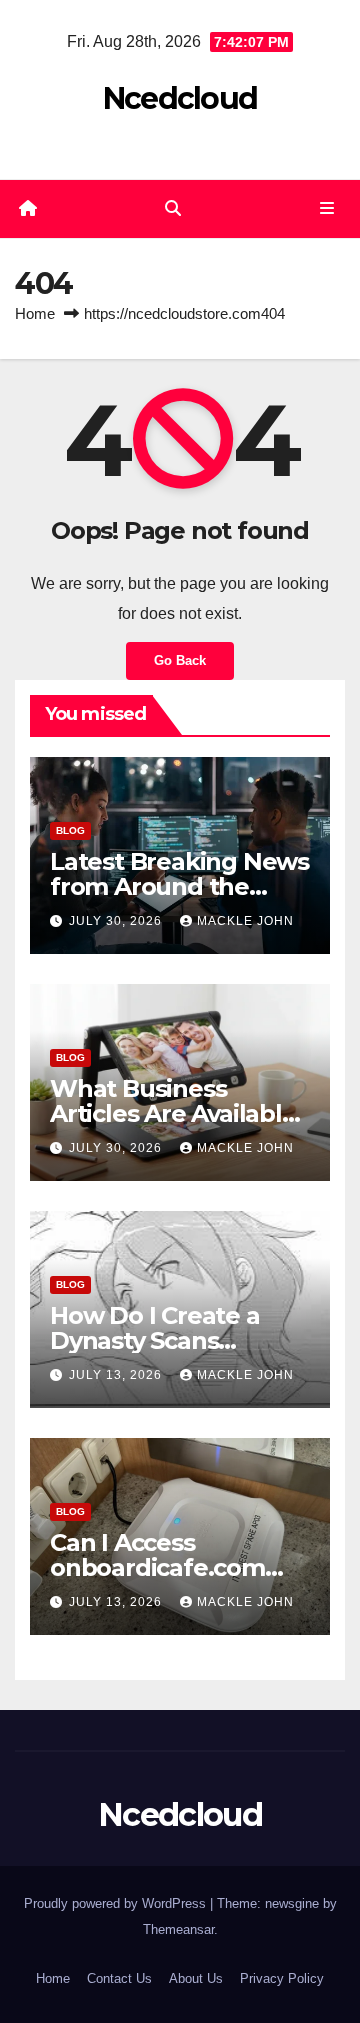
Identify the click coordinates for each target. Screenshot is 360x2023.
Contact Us (119, 1978)
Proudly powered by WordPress (117, 1903)
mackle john (245, 921)
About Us (196, 1978)
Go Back (180, 660)
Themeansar (178, 1929)
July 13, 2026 (117, 1375)
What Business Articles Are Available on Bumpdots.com (173, 1113)
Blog (70, 830)
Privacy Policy (282, 1978)
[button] (173, 208)
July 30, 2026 (117, 921)
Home (35, 313)
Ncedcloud (180, 98)
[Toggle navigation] (327, 209)
